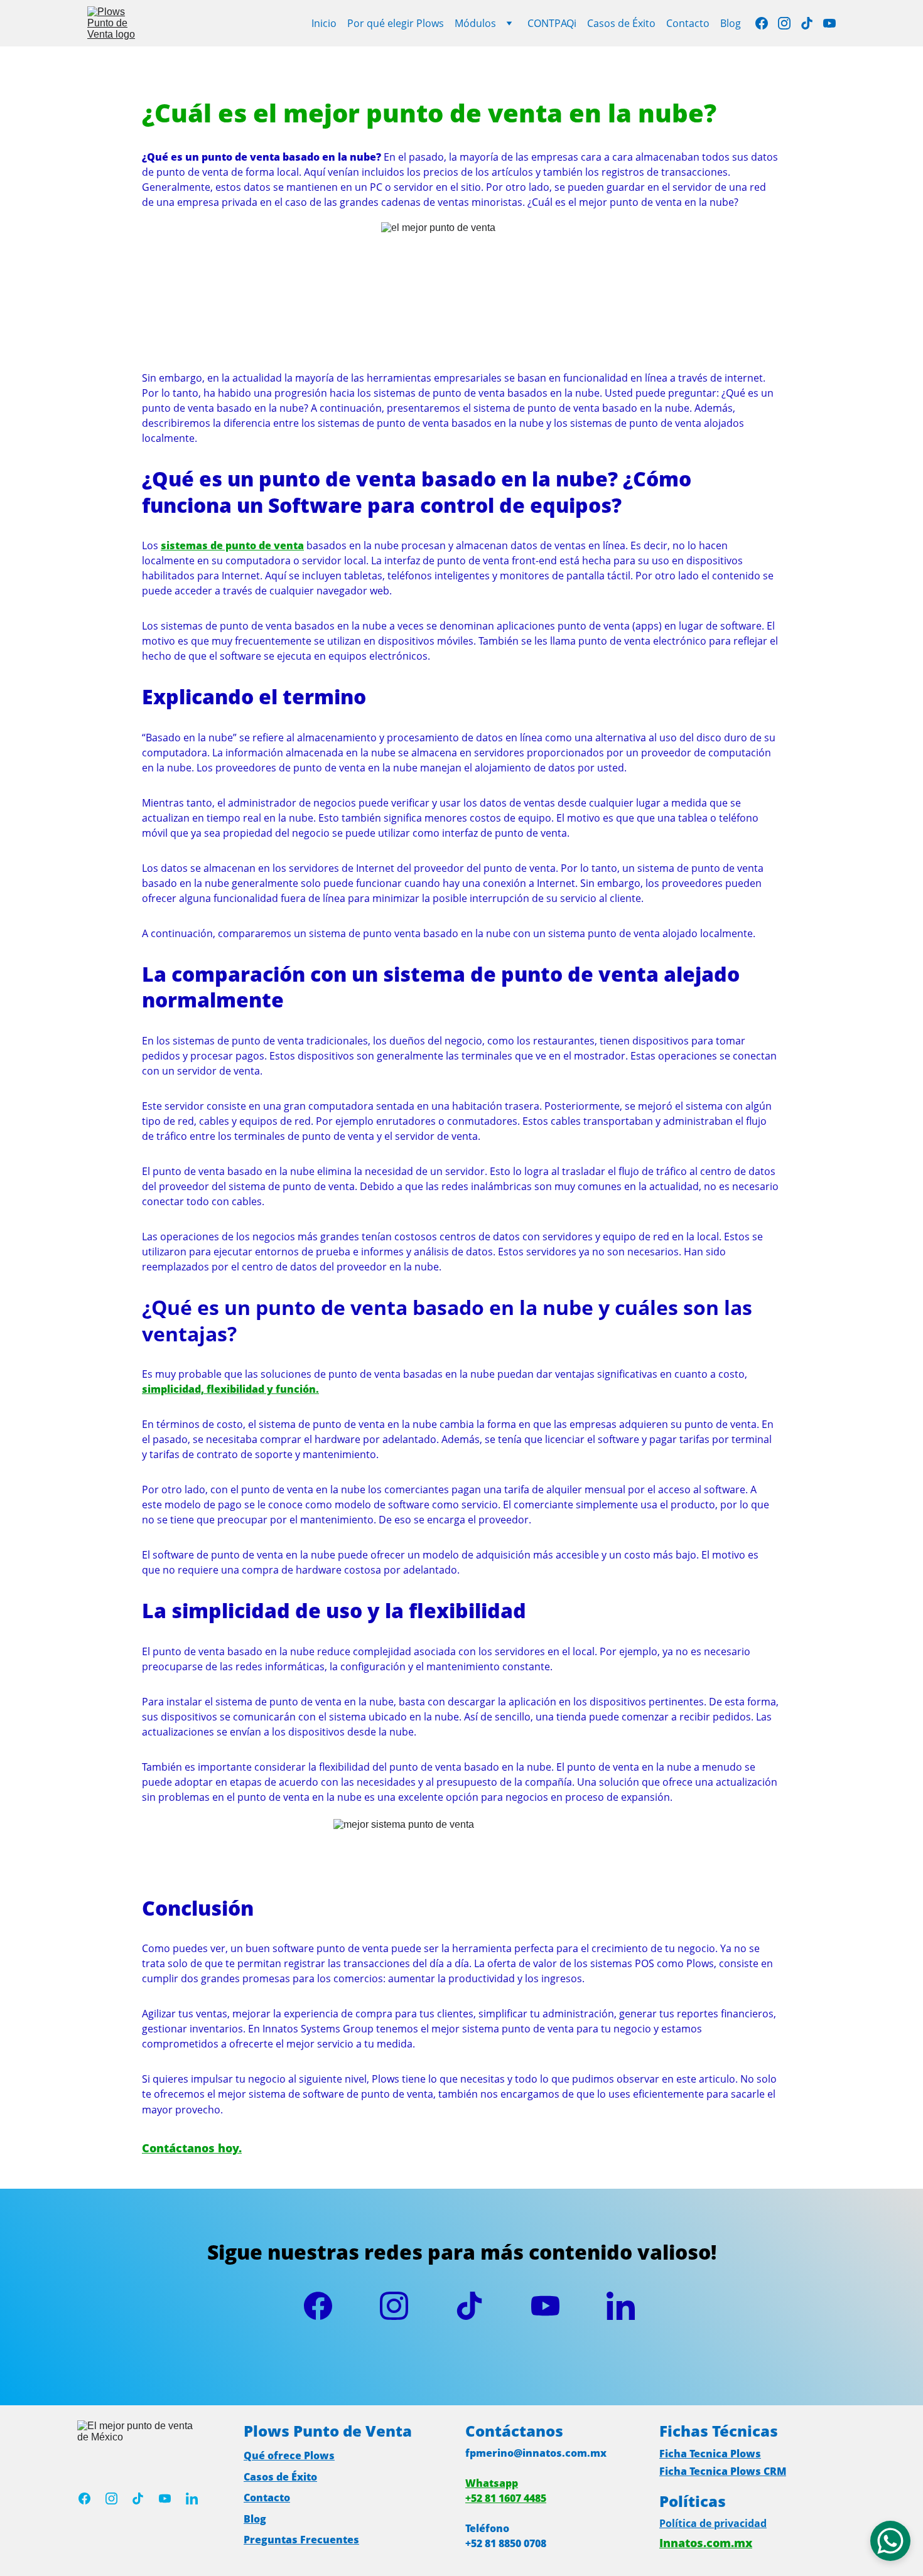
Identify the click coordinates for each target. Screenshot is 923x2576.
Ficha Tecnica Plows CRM (723, 2471)
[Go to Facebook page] (767, 23)
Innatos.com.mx (706, 2543)
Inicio (324, 23)
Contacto (688, 23)
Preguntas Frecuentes (301, 2540)
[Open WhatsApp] (890, 2541)
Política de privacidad (713, 2523)
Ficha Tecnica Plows (710, 2454)
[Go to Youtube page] (829, 23)
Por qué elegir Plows (396, 23)
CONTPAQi (552, 23)
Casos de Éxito (621, 23)
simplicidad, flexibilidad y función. (230, 1389)
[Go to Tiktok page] (812, 23)
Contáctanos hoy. (192, 2148)
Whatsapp (492, 2483)
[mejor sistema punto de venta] (144, 2537)
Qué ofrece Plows (289, 2455)
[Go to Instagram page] (789, 23)
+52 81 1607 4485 (506, 2498)
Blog (731, 23)
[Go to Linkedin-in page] (621, 2306)
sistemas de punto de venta (232, 545)
